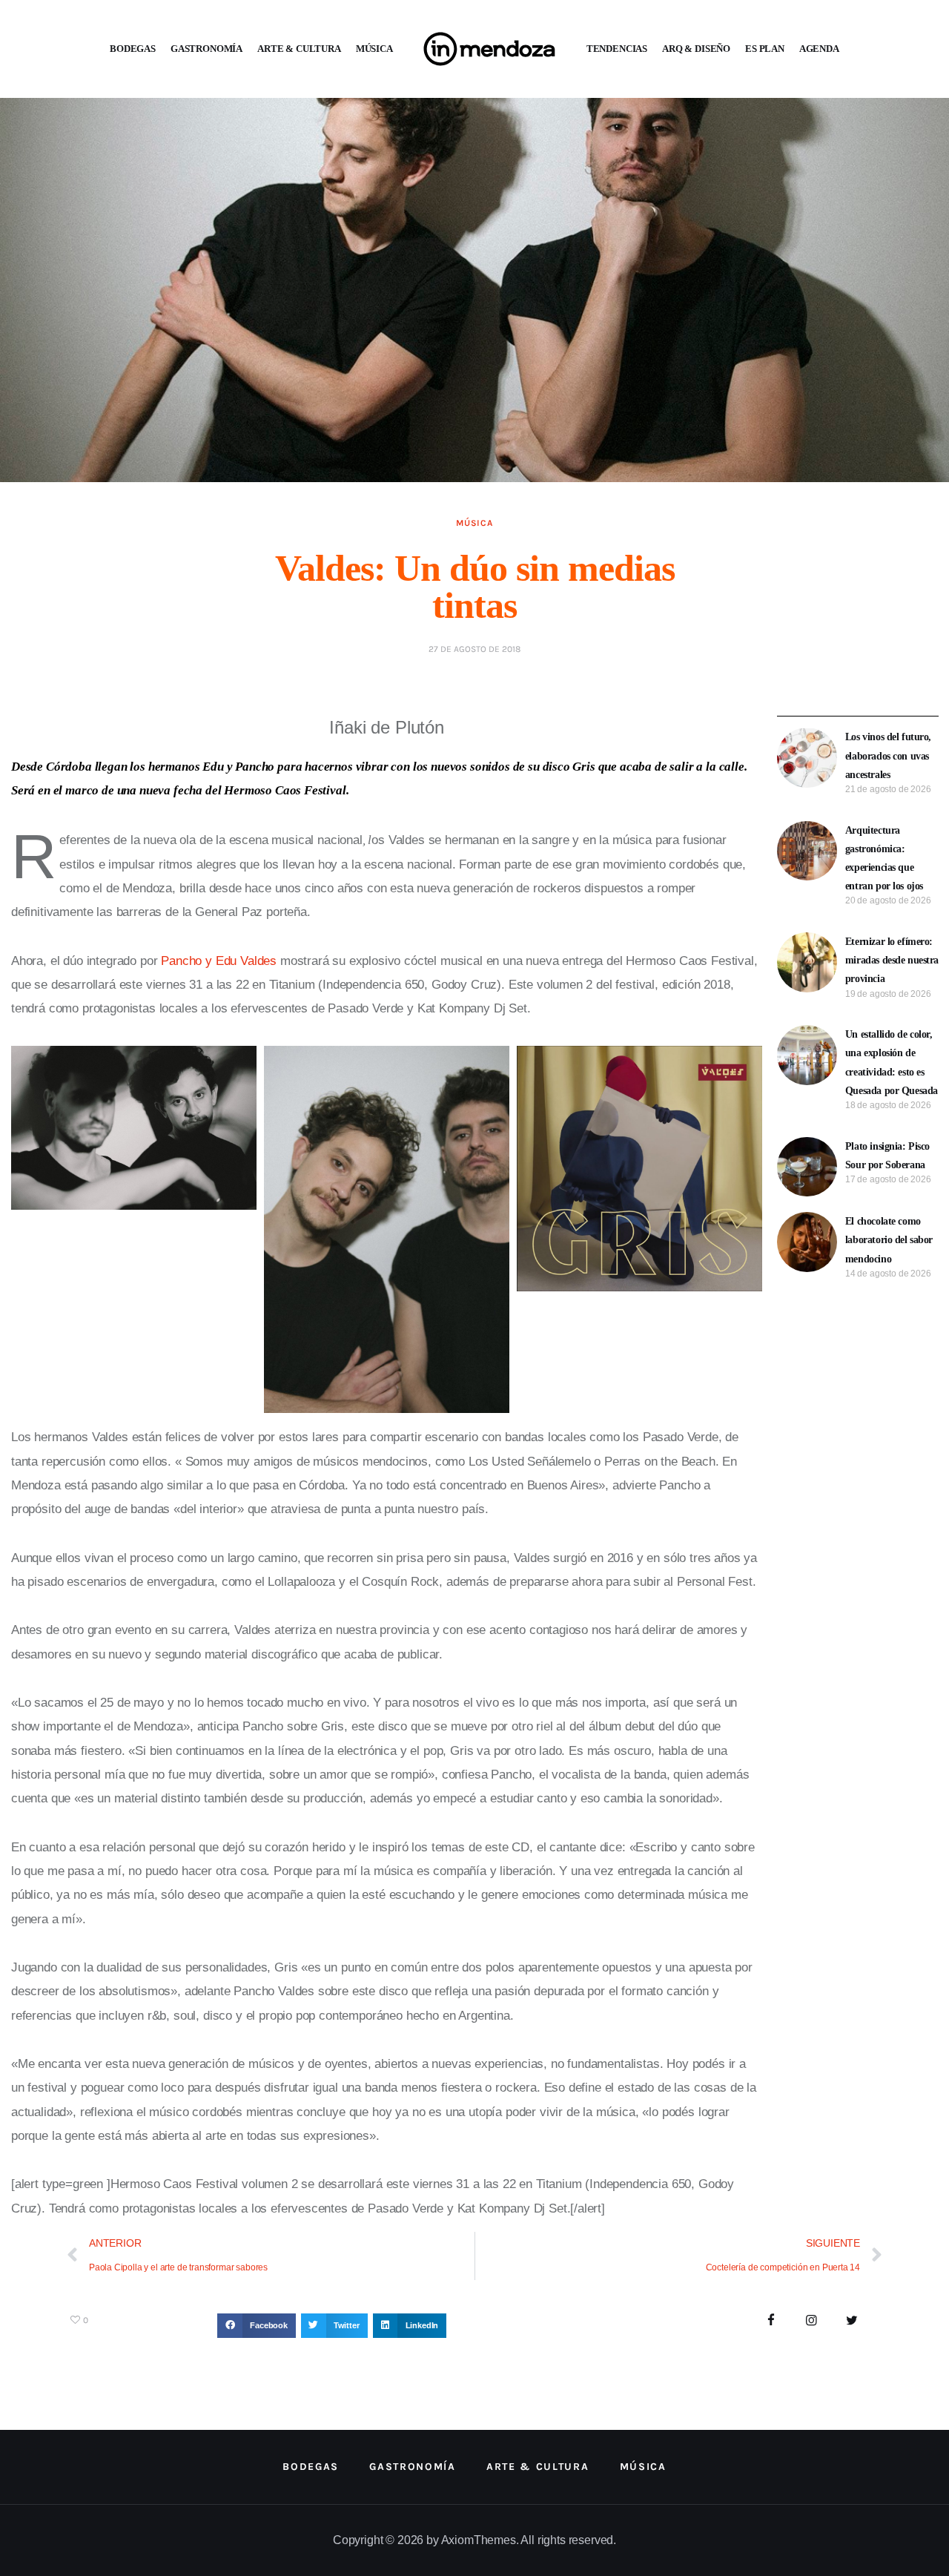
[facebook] (771, 2321)
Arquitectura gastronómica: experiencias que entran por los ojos (884, 859)
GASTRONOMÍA (206, 49)
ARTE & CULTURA (299, 49)
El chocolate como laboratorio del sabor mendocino (889, 1240)
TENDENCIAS (617, 49)
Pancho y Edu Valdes (219, 961)
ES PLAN (765, 49)
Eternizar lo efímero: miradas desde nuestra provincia (892, 960)
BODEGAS (133, 49)
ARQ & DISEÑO (696, 49)
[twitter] (852, 2321)
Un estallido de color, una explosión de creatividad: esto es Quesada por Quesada (892, 1063)
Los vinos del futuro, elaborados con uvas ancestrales (888, 755)
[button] (257, 2326)
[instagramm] (811, 2321)
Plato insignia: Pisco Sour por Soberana (887, 1156)
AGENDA (819, 49)
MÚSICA (374, 49)
